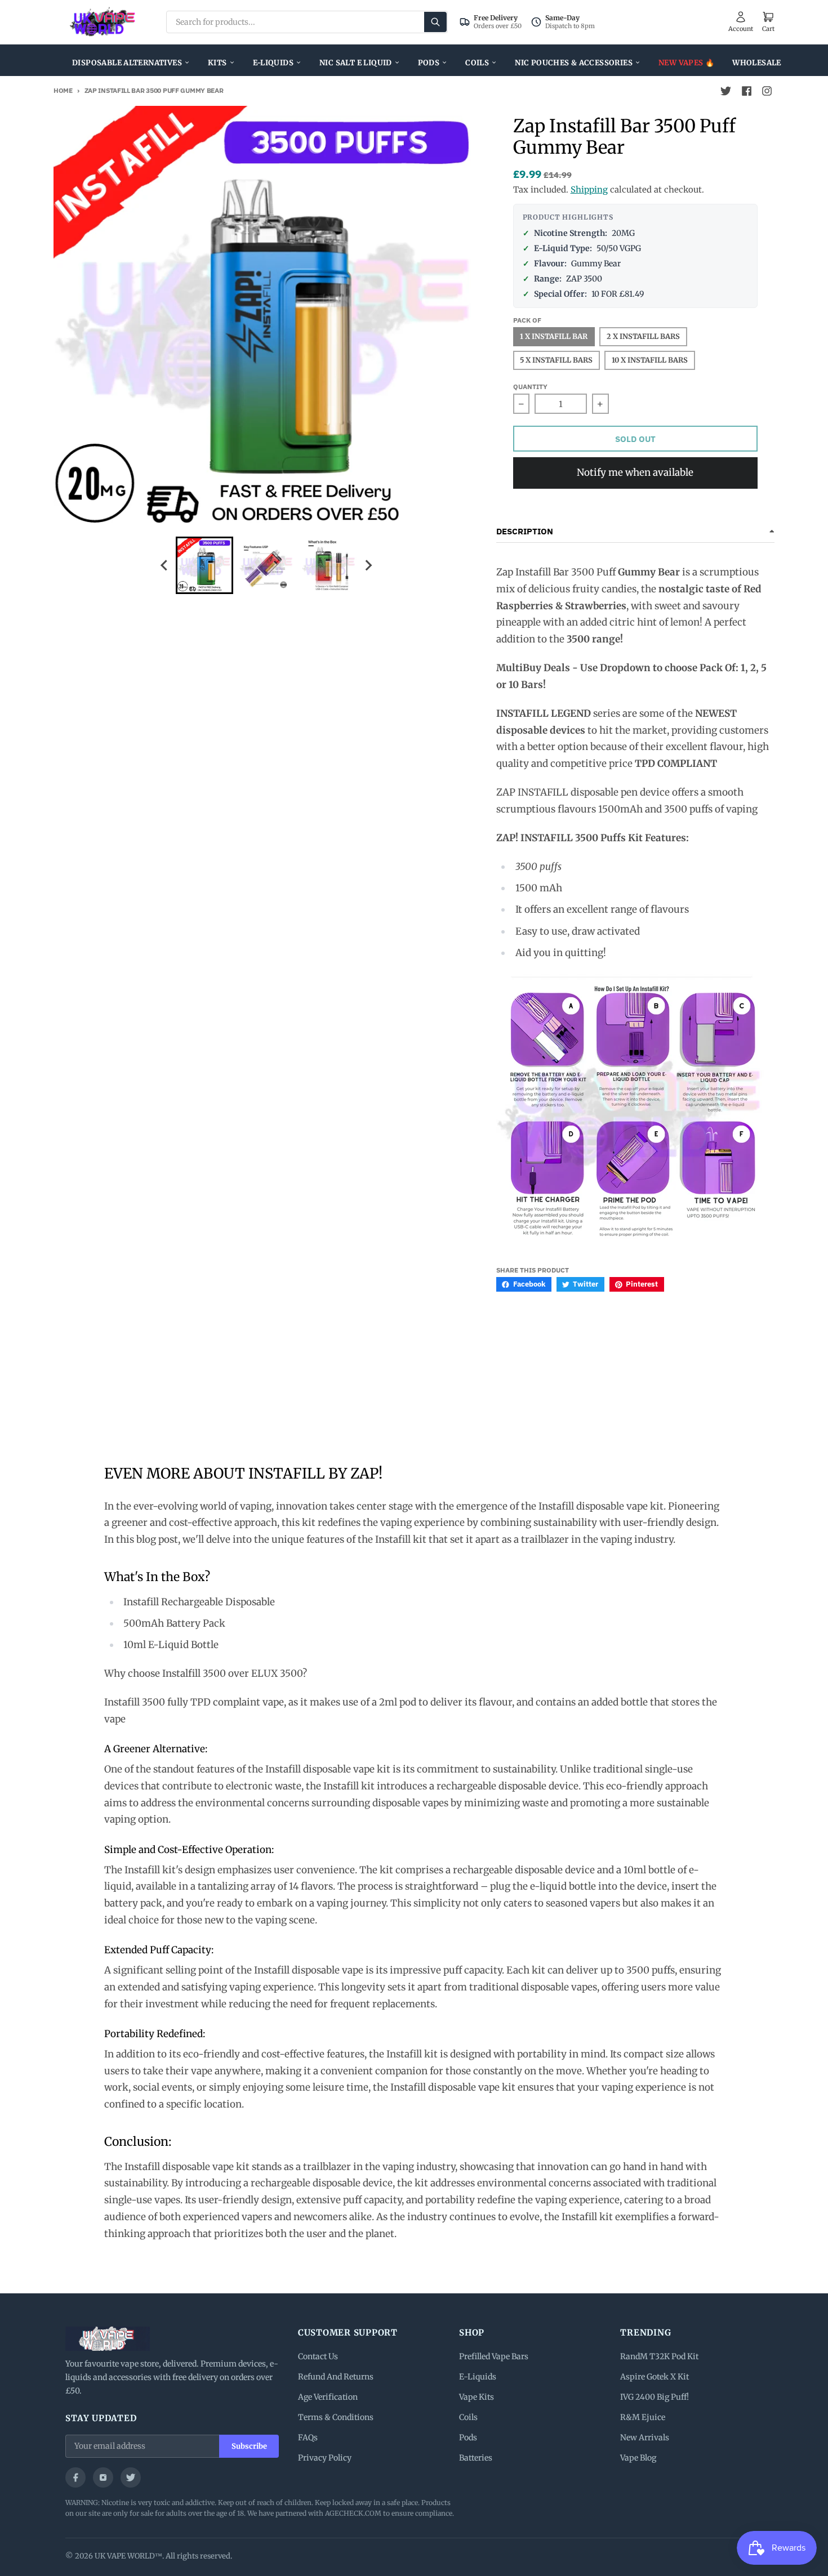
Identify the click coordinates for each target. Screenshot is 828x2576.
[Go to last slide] (165, 565)
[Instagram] (103, 2477)
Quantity (530, 387)
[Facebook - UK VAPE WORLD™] (746, 91)
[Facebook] (75, 2477)
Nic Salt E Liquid (356, 63)
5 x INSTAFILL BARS (556, 360)
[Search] (435, 22)
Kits (217, 63)
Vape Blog (638, 2458)
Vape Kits (477, 2397)
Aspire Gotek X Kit (655, 2377)
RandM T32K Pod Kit (659, 2356)
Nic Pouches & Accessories (574, 63)
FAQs (308, 2437)
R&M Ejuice (643, 2417)
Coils (477, 63)
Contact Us (318, 2356)
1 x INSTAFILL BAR (554, 336)
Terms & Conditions (336, 2417)
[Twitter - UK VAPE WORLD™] (726, 91)
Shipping (589, 189)
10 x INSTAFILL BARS (650, 360)
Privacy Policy (325, 2458)
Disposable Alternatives (127, 63)
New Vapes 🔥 (686, 63)
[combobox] (307, 22)
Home (63, 90)
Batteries (476, 2458)
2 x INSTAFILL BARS (643, 336)
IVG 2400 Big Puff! (655, 2397)
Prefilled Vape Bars (494, 2356)
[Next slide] (368, 565)
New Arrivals (645, 2437)
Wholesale (757, 63)
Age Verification (328, 2397)
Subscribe (249, 2446)
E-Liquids (273, 63)
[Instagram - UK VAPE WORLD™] (767, 91)
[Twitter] (131, 2477)
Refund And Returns (336, 2377)
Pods (429, 63)
